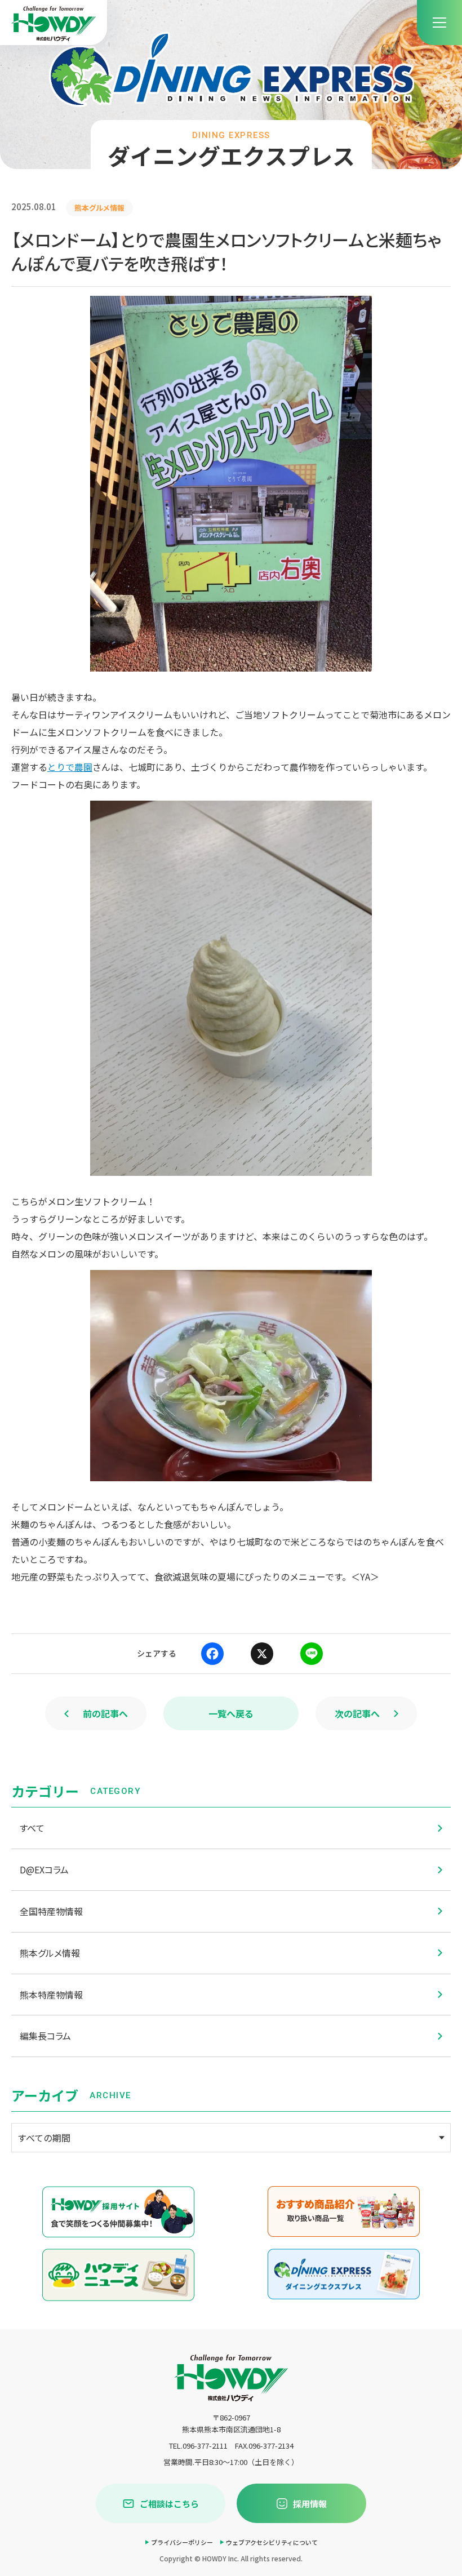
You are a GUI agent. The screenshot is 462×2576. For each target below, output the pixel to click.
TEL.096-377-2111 (198, 2446)
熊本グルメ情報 (50, 1953)
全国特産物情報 (51, 1911)
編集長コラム (45, 2036)
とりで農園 (70, 767)
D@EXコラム (44, 1869)
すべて (32, 1828)
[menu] (439, 23)
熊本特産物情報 (51, 1995)
